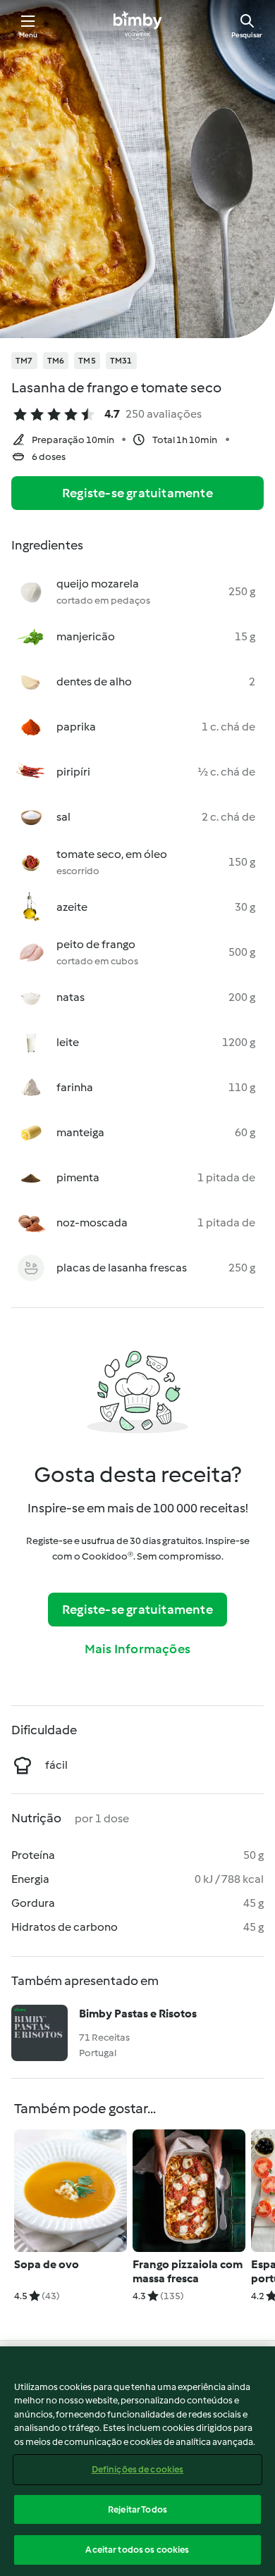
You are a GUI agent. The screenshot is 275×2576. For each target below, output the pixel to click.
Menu (29, 35)
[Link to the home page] (137, 25)
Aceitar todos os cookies (137, 2550)
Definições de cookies (138, 2469)
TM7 (24, 361)
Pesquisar (247, 35)
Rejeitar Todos (137, 2509)
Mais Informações (137, 1649)
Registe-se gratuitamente (137, 493)
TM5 (87, 361)
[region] (137, 2461)
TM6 (56, 361)
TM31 (121, 361)
